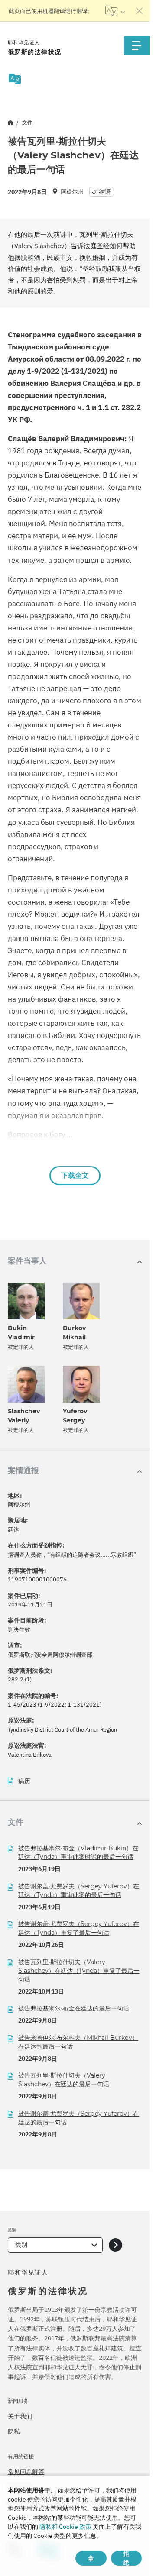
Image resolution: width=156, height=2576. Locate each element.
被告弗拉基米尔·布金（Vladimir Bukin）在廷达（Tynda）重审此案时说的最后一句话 (78, 1852)
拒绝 (126, 2558)
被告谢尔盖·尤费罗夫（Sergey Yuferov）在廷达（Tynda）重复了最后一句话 (79, 1928)
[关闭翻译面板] (140, 11)
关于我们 (20, 2416)
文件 (27, 122)
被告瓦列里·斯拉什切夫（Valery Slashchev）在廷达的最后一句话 (64, 2080)
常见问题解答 (26, 2472)
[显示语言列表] (115, 11)
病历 (24, 1781)
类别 (21, 2245)
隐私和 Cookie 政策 (65, 2527)
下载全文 (75, 1175)
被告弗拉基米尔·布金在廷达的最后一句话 (74, 2008)
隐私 (14, 2431)
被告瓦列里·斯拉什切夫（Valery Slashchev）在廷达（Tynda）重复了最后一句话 (79, 1971)
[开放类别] (115, 2245)
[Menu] (136, 46)
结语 (105, 192)
